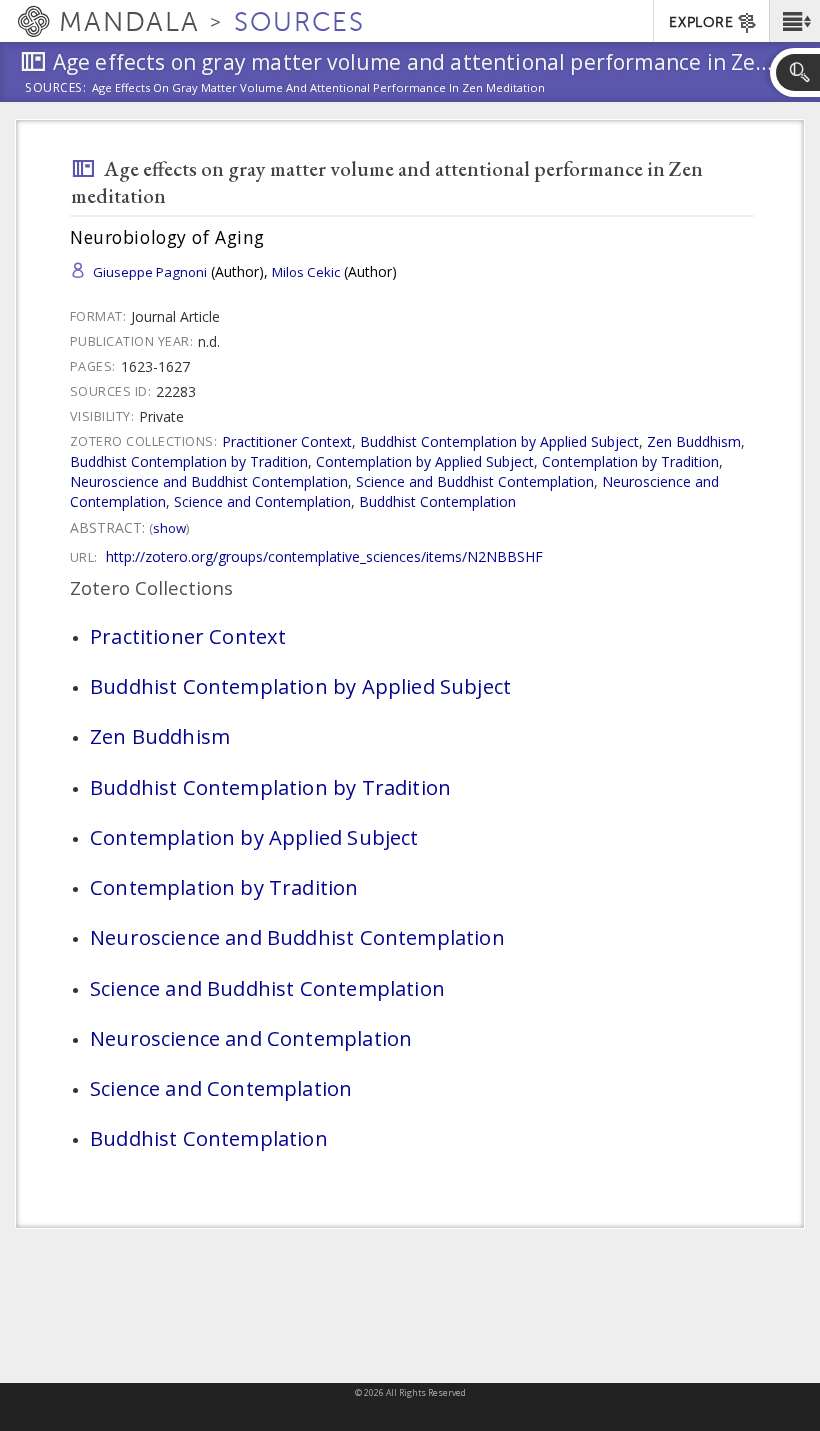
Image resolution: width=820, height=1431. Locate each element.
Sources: (56, 89)
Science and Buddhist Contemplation (475, 481)
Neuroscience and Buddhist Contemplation (209, 481)
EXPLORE (701, 22)
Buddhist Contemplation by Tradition (189, 461)
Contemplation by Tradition (630, 461)
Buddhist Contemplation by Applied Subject (499, 441)
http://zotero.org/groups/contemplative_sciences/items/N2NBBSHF (324, 556)
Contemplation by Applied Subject (425, 461)
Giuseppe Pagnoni (150, 272)
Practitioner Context (287, 441)
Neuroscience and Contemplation (251, 1038)
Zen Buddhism (694, 441)
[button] (794, 21)
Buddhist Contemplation (437, 501)
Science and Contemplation (262, 501)
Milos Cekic (306, 272)
